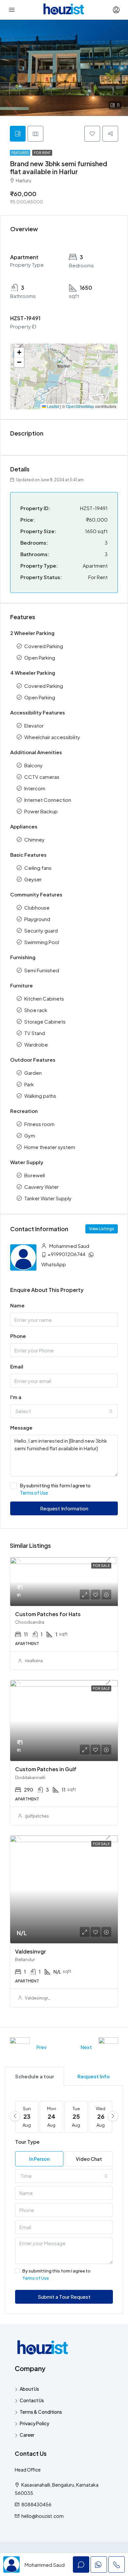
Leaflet (53, 406)
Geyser (33, 879)
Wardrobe (36, 1044)
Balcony (33, 765)
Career (27, 2435)
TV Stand (35, 1033)
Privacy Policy (34, 2423)
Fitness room (39, 1124)
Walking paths (40, 1096)
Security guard (41, 930)
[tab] (18, 134)
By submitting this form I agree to (55, 1489)
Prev (41, 2047)
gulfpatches (37, 1816)
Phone (18, 1336)
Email (17, 1366)
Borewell (35, 1175)
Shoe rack (36, 1010)
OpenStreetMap (80, 406)
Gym (30, 1135)
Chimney (34, 839)
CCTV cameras (42, 777)
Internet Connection (48, 800)
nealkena (34, 1661)
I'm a (16, 1397)
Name (17, 1305)
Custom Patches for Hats (48, 1614)
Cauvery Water (42, 1187)
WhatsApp (54, 1264)
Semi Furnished (42, 970)
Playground (37, 919)
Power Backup (41, 811)
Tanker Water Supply (48, 1198)
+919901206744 (66, 1254)
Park (29, 1084)
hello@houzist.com (43, 2516)
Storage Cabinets (45, 1021)
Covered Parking (44, 646)
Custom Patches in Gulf (46, 1769)
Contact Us (32, 2400)
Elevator (34, 725)
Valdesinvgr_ (38, 1998)
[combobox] (64, 1411)
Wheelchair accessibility (52, 737)
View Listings (102, 1229)
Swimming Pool (42, 942)
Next (86, 2047)
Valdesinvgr (31, 1951)
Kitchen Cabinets (44, 998)
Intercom (35, 788)
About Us (29, 2389)
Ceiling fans (38, 868)
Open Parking (40, 657)
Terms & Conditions (41, 2412)
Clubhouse (37, 907)
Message (21, 1427)
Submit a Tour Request (64, 2297)
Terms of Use (34, 1493)
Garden (33, 1073)
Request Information (64, 1508)
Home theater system (50, 1147)
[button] (65, 367)
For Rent (42, 153)
